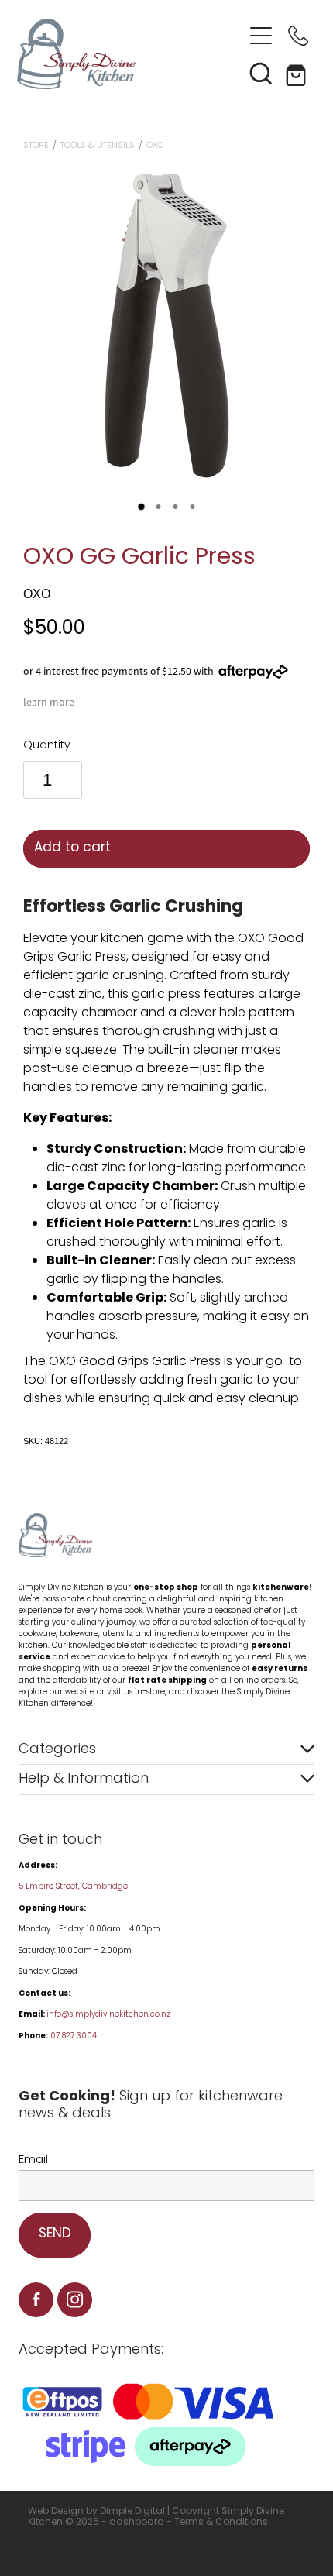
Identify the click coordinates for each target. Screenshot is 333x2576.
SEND (55, 2234)
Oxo (155, 146)
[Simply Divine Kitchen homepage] (130, 54)
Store (36, 146)
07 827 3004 (74, 2036)
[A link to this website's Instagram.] (75, 2300)
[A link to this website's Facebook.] (36, 2300)
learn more (49, 702)
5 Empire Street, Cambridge (74, 1887)
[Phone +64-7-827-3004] (298, 36)
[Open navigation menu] (261, 36)
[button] (261, 73)
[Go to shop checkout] (298, 73)
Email (33, 2160)
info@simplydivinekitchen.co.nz (108, 2015)
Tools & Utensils (98, 146)
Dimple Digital (132, 2512)
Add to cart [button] (72, 848)
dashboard (137, 2523)
